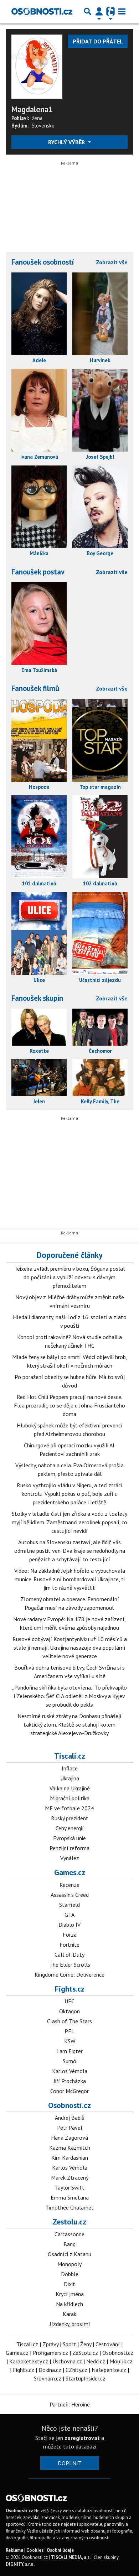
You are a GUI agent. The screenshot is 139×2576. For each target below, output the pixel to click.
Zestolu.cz (69, 2222)
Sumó (69, 2061)
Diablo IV (69, 1925)
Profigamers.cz (50, 2353)
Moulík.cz (121, 2361)
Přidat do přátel (98, 41)
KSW (70, 2041)
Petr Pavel (70, 2128)
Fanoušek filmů (35, 688)
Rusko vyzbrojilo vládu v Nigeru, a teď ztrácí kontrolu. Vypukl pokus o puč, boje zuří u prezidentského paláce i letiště (70, 1494)
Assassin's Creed (70, 1895)
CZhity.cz (76, 2370)
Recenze (69, 1885)
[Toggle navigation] (122, 11)
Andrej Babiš (69, 2118)
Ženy (86, 2344)
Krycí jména (70, 2294)
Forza (70, 1935)
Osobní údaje (60, 2550)
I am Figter (69, 2051)
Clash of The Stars (69, 2021)
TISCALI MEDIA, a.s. (71, 2557)
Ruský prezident (70, 1818)
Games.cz (70, 1872)
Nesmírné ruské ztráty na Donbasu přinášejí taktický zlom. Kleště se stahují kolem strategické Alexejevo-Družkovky (69, 1724)
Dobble (70, 2274)
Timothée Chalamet (69, 2207)
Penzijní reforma (69, 1848)
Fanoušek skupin (37, 998)
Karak (69, 2314)
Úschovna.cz (67, 2361)
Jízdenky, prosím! (70, 2324)
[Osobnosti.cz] (42, 11)
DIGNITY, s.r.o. (20, 2564)
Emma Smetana (70, 2197)
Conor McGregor (69, 2091)
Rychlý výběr (67, 142)
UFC (69, 2001)
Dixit (69, 2284)
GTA (69, 1915)
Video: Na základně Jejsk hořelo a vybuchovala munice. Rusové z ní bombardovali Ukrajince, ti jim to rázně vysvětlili (70, 1579)
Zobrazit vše (112, 262)
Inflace (70, 1768)
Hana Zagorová (69, 2138)
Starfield (69, 1905)
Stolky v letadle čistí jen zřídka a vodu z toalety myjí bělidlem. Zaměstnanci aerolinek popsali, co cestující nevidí (69, 1522)
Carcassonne (69, 2234)
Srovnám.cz (48, 2378)
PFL (69, 2031)
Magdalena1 (32, 109)
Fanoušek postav (38, 572)
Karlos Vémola (70, 2071)
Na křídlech (69, 2304)
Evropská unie (69, 1838)
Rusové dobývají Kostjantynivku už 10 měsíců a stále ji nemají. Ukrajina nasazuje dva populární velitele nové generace (70, 1648)
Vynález (70, 1858)
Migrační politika (70, 1798)
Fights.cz (70, 1989)
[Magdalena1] (37, 66)
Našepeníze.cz (109, 2370)
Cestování (108, 2344)
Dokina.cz (50, 2370)
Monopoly (69, 2264)
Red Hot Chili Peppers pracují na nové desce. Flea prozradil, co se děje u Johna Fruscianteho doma (69, 1405)
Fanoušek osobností (43, 262)
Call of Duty (69, 1955)
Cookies (35, 2550)
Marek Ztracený (70, 2177)
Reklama (14, 2550)
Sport (69, 2344)
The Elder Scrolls (70, 1964)
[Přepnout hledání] (88, 11)
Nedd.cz (96, 2361)
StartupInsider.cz (86, 2378)
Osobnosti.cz (69, 2105)
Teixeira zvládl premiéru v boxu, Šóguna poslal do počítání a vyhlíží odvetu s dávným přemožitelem (69, 1277)
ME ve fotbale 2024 (69, 1808)
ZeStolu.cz (85, 2353)
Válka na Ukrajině (70, 1788)
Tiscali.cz (70, 1756)
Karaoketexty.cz (29, 2361)
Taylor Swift (70, 2187)
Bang (69, 2244)
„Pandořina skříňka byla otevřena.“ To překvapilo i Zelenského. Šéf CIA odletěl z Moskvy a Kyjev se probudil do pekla (69, 1696)
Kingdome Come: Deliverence (69, 1974)
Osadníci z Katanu (69, 2254)
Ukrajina (70, 1778)
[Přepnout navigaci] (99, 11)
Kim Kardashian (70, 2158)
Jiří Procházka (70, 2081)
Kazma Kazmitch (70, 2148)
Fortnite (69, 1945)
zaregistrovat (82, 2438)
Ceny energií (70, 1828)
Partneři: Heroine (70, 2404)
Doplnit (70, 2463)
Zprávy (50, 2344)
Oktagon (69, 2011)
